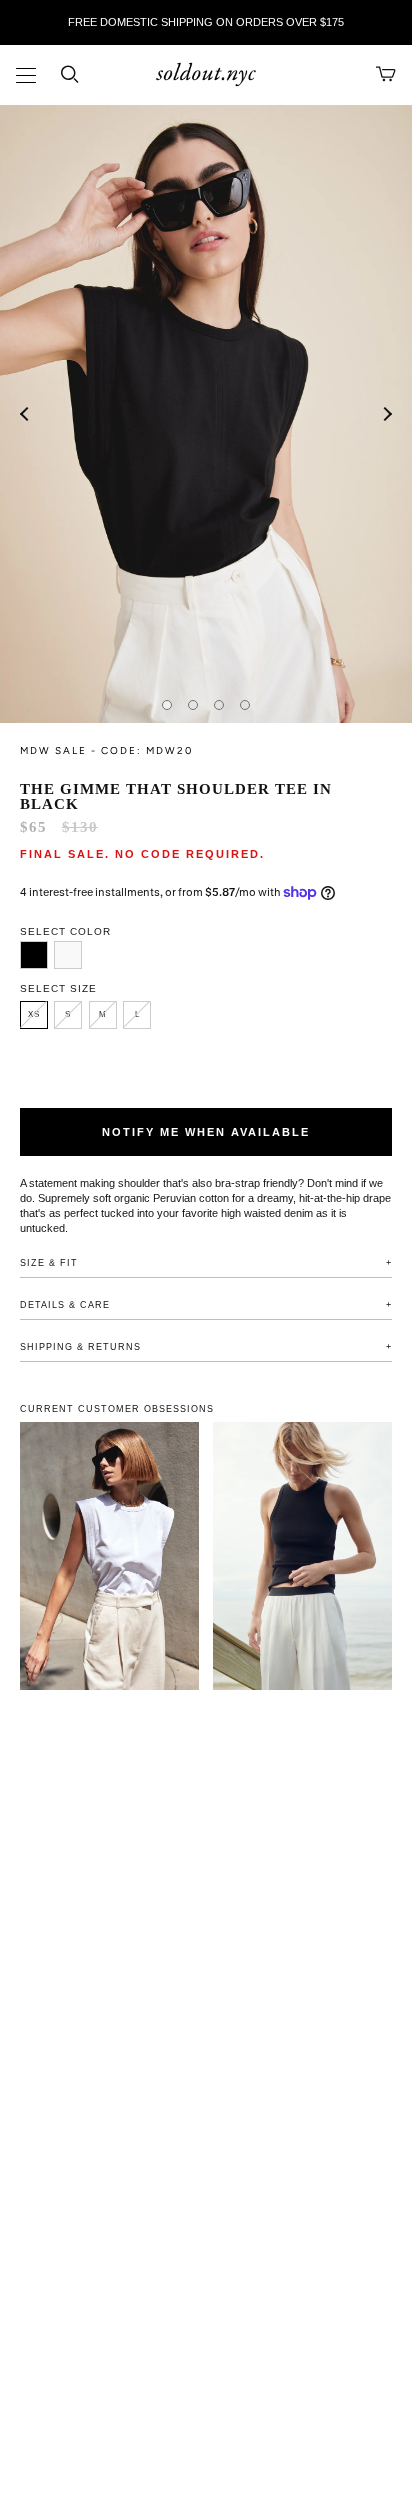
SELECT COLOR (65, 931)
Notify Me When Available (206, 1132)
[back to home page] (206, 75)
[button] (34, 955)
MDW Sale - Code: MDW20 (106, 750)
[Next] (387, 414)
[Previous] (25, 414)
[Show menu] (26, 77)
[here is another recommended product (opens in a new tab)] (302, 1556)
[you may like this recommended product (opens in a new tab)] (109, 1556)
